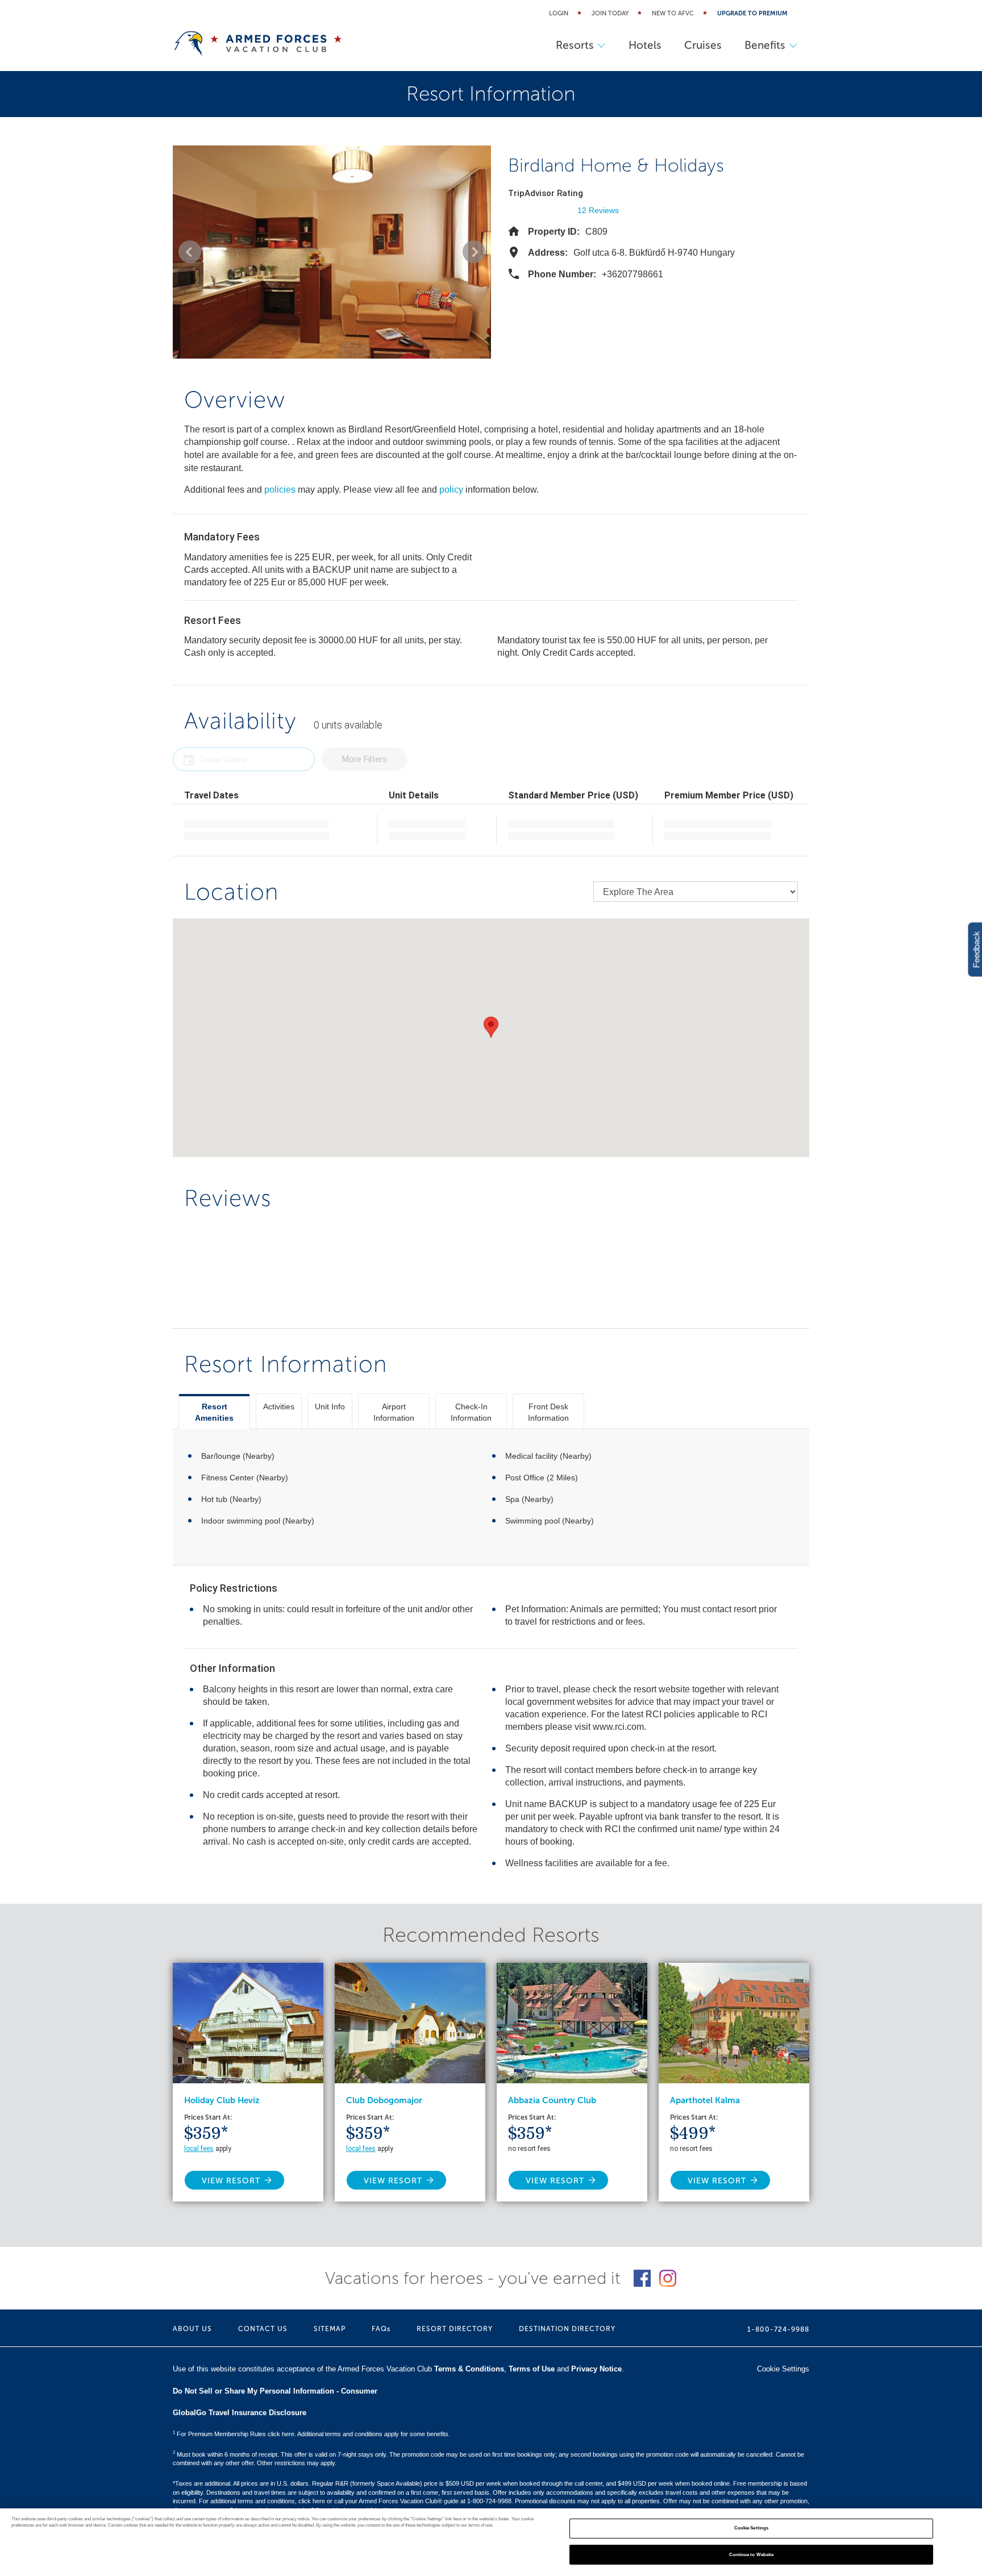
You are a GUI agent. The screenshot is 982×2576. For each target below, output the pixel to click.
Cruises (703, 45)
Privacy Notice (596, 2369)
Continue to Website (752, 2554)
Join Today (610, 13)
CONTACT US (263, 2329)
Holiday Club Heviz (222, 2100)
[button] (190, 252)
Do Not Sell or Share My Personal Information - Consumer (275, 2391)
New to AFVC (673, 13)
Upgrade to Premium (752, 13)
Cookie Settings (751, 2529)
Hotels (645, 45)
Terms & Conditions (469, 2369)
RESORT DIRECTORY (455, 2329)
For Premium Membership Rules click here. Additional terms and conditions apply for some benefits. (311, 2434)
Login (559, 13)
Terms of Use (532, 2369)
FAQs (381, 2329)
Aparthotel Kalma (705, 2100)
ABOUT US (192, 2329)
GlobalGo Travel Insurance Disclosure (240, 2413)
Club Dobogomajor (384, 2100)
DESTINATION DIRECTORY (567, 2329)
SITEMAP (330, 2329)
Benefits (765, 45)
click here (312, 2501)
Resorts (575, 45)
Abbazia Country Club (552, 2100)
